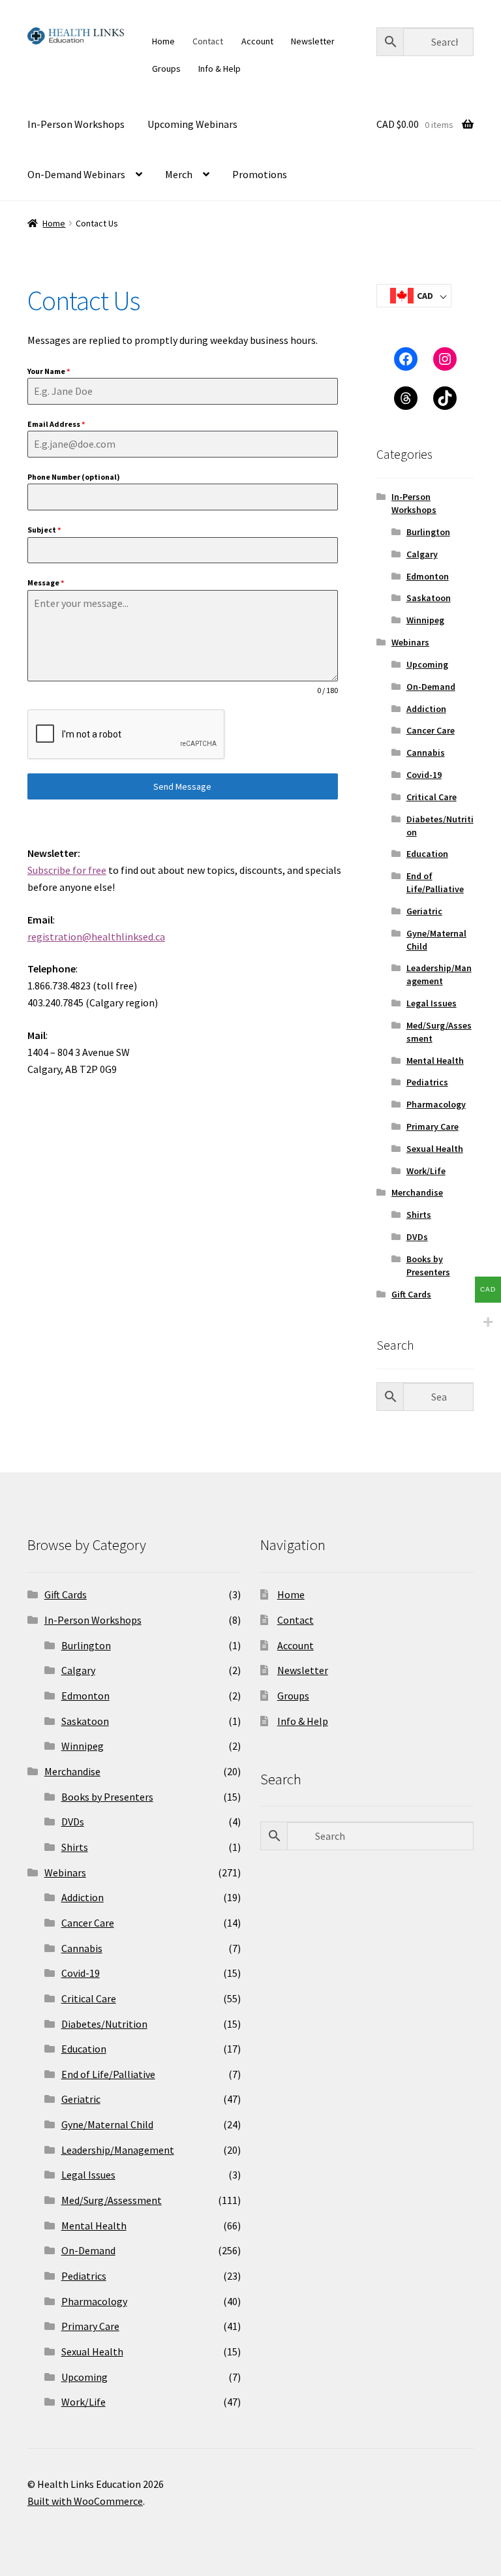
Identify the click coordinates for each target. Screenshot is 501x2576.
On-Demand (431, 687)
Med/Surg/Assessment (112, 2200)
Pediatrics (427, 1082)
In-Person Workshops (76, 124)
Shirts (419, 1215)
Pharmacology (436, 1104)
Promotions (260, 174)
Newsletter (313, 41)
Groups (166, 69)
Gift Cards (411, 1294)
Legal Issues (432, 1003)
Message (46, 582)
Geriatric (424, 911)
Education (427, 854)
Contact (208, 41)
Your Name (49, 371)
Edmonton (428, 576)
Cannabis (426, 753)
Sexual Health (435, 1149)
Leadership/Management (439, 974)
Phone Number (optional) (74, 477)
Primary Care (433, 1126)
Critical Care (432, 797)
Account (257, 41)
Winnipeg (425, 620)
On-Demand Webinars (76, 174)
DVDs (417, 1237)
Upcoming (427, 664)
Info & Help (220, 69)
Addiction (426, 709)
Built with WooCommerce (85, 2501)
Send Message (182, 786)
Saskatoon (429, 598)
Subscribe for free (67, 870)
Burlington (428, 532)
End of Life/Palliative (435, 882)
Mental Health (435, 1061)
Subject (44, 530)
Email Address (56, 424)
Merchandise (417, 1192)
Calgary (422, 554)
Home (163, 41)
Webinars (410, 642)
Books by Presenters (428, 1265)
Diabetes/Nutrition (104, 2024)
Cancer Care (431, 730)
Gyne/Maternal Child (107, 2124)
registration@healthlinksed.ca (96, 937)
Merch (179, 174)
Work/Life (426, 1171)
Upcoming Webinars (192, 124)
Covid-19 (424, 775)
